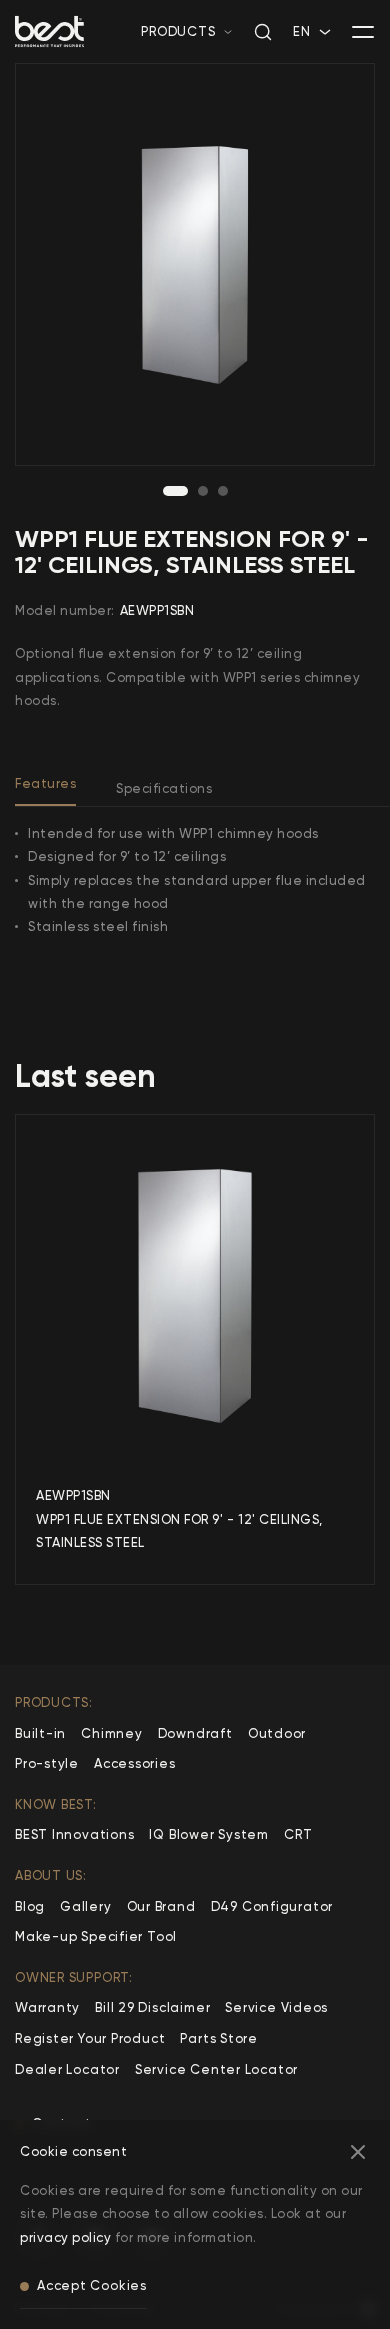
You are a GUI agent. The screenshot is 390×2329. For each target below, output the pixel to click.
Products (178, 31)
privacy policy (65, 2237)
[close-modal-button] (358, 2152)
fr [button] (300, 51)
